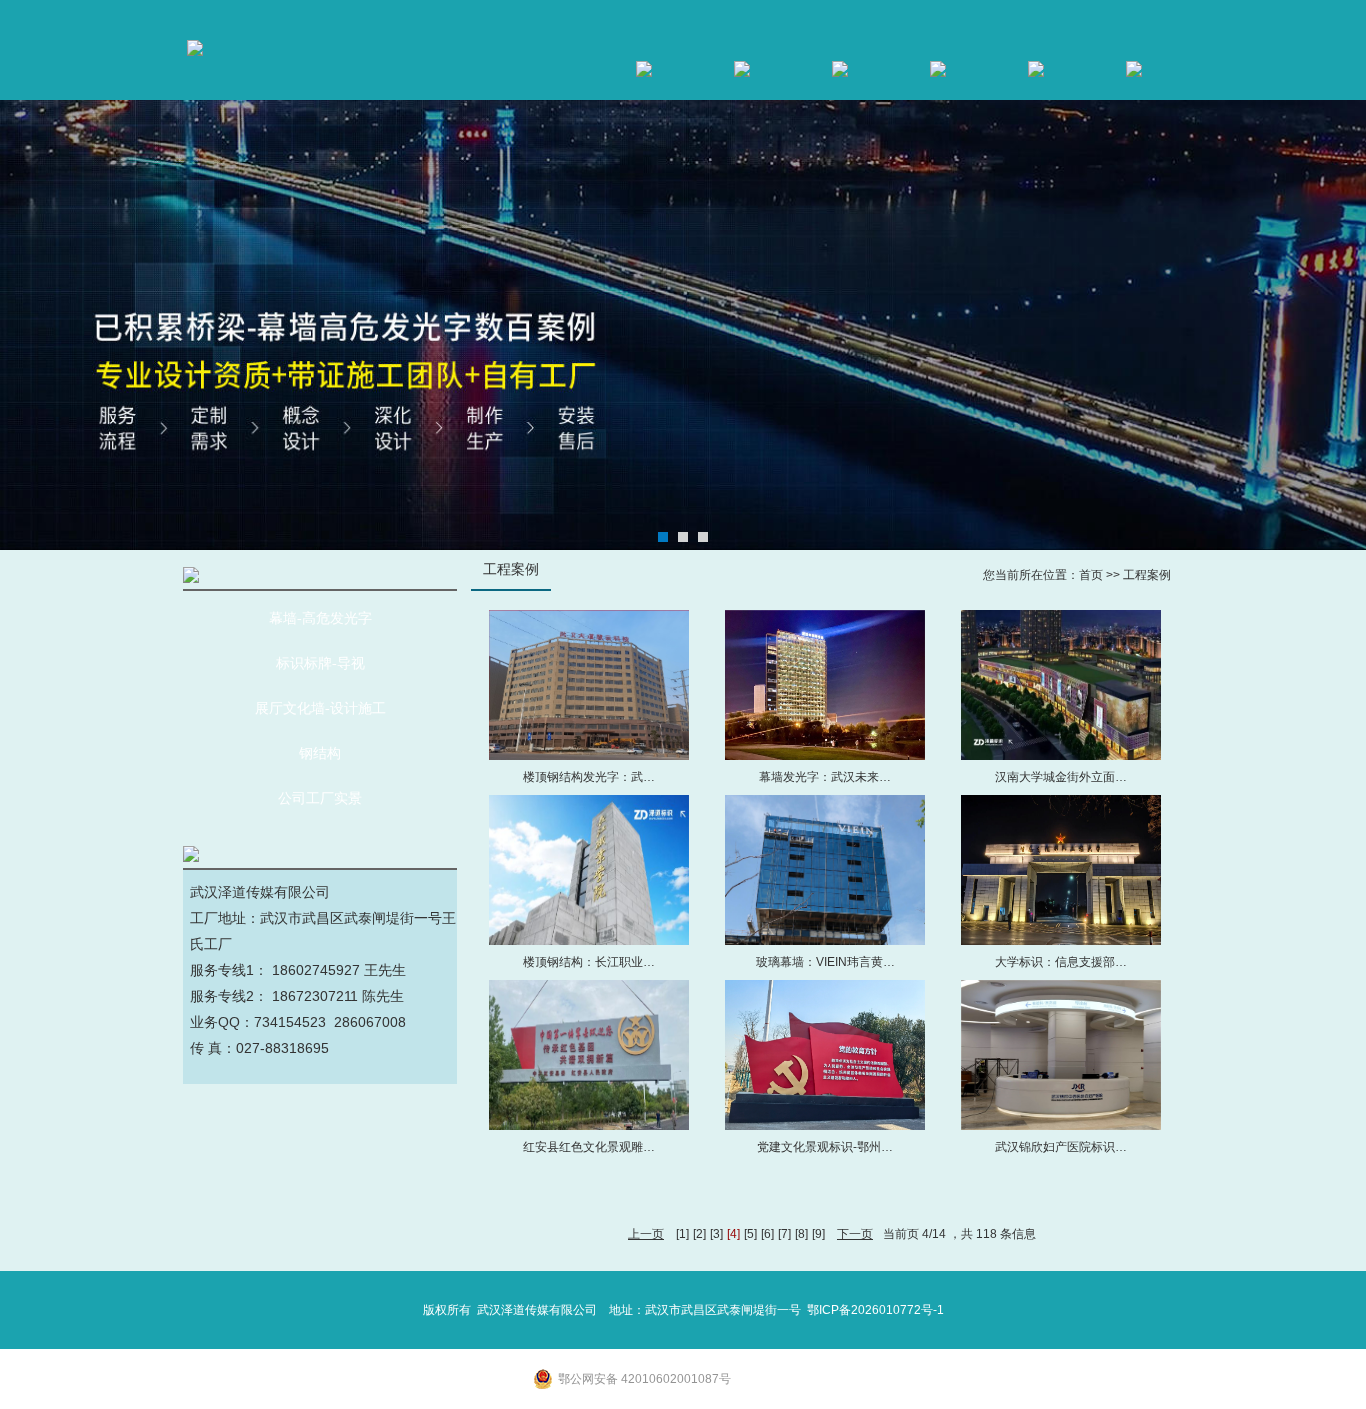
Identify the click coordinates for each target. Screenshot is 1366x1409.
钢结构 (320, 753)
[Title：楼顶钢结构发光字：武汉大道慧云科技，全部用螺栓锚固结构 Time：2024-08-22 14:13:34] (589, 685)
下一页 (855, 1234)
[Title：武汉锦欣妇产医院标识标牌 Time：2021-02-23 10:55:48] (1061, 1055)
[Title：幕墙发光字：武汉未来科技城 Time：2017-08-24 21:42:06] (825, 685)
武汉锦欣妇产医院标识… (1061, 1147)
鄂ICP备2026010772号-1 (875, 1310)
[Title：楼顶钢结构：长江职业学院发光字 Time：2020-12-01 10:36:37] (589, 870)
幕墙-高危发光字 (320, 618)
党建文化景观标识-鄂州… (825, 1147)
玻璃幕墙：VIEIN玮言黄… (825, 962)
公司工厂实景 (320, 798)
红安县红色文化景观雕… (589, 1147)
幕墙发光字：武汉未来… (825, 777)
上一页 (646, 1234)
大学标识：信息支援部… (1061, 962)
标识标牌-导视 (320, 663)
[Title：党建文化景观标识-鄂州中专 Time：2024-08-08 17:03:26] (825, 1055)
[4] (733, 1234)
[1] (682, 1234)
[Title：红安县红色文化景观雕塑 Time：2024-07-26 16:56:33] (589, 1055)
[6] (767, 1234)
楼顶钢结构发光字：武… (589, 777)
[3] (716, 1234)
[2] (699, 1234)
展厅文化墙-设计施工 (320, 708)
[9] (818, 1234)
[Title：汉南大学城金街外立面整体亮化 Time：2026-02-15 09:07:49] (1061, 685)
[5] (750, 1234)
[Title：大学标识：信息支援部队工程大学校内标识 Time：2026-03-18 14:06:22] (1061, 870)
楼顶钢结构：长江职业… (589, 962)
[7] (784, 1234)
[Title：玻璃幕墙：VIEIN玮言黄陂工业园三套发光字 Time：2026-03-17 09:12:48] (825, 870)
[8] (801, 1234)
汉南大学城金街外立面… (1061, 777)
